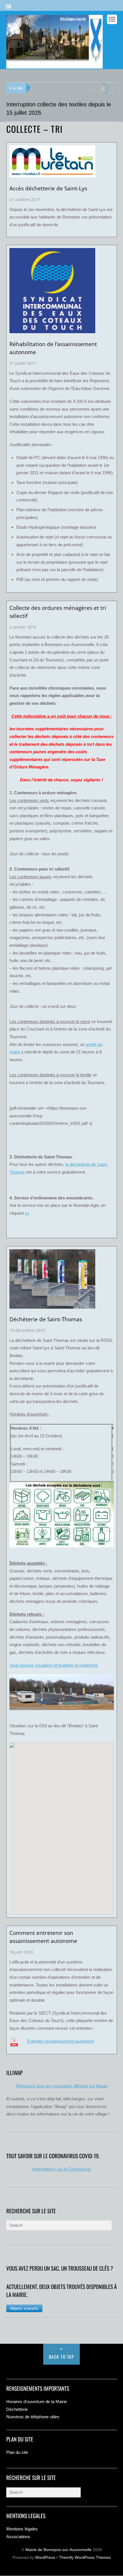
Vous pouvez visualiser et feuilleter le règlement (54, 1665)
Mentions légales (22, 2529)
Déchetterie (17, 2409)
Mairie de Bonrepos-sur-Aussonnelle (58, 2550)
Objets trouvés (24, 2308)
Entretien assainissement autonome (61, 2041)
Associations (18, 2537)
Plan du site (17, 2452)
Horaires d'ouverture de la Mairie (37, 2402)
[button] (90, 88)
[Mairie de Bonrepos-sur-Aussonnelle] (54, 66)
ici (27, 1213)
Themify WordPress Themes (85, 2558)
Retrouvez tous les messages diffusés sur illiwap (62, 2086)
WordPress (45, 2558)
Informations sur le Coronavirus (62, 2169)
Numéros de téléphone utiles (33, 2417)
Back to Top (62, 2357)
